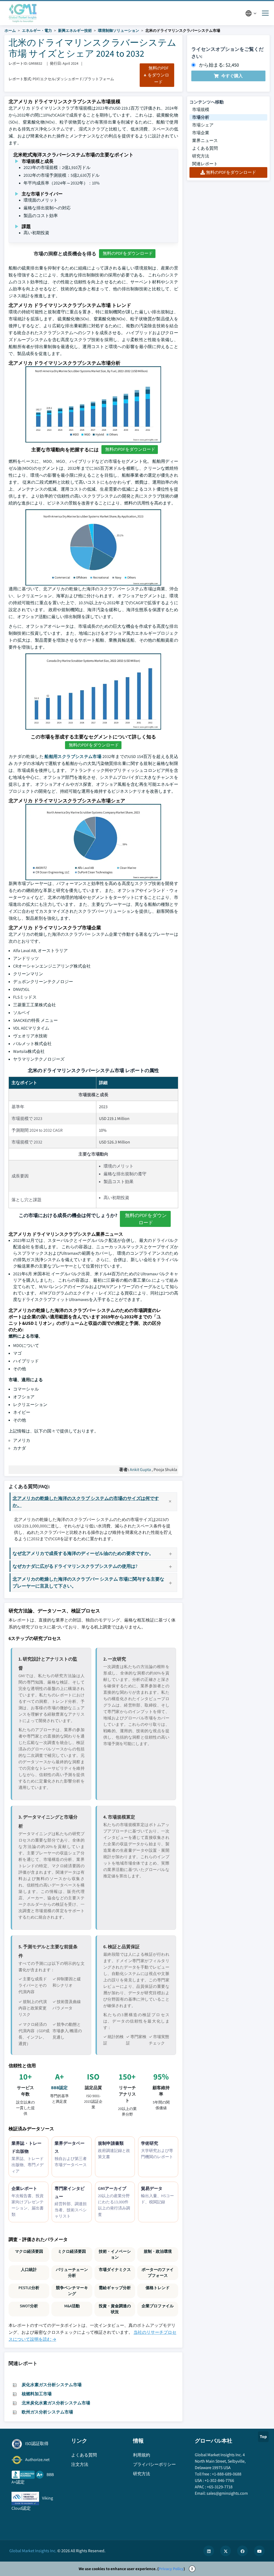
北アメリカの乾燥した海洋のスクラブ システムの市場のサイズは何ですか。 (86, 1502)
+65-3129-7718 (220, 2487)
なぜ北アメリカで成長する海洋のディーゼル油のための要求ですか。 (83, 1553)
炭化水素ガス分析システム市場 (52, 2385)
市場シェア (203, 125)
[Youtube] (259, 2551)
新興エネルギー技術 (75, 30)
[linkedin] (209, 2551)
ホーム (10, 30)
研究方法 (201, 156)
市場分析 (201, 117)
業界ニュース (205, 140)
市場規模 (201, 109)
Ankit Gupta (140, 1470)
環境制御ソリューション (119, 30)
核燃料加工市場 (37, 2394)
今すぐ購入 (232, 76)
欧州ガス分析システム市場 (47, 2412)
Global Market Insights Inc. (33, 2551)
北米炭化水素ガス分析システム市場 (56, 2403)
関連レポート (205, 164)
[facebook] (242, 2551)
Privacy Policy (171, 2569)
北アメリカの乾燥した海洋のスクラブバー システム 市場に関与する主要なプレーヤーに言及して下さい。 (88, 1582)
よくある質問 (205, 148)
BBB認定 (59, 2088)
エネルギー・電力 (37, 30)
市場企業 (201, 133)
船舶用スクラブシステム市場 (73, 756)
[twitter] (226, 2551)
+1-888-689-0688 (227, 2474)
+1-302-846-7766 (219, 2480)
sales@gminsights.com (227, 2493)
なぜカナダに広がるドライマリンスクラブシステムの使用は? (75, 1566)
